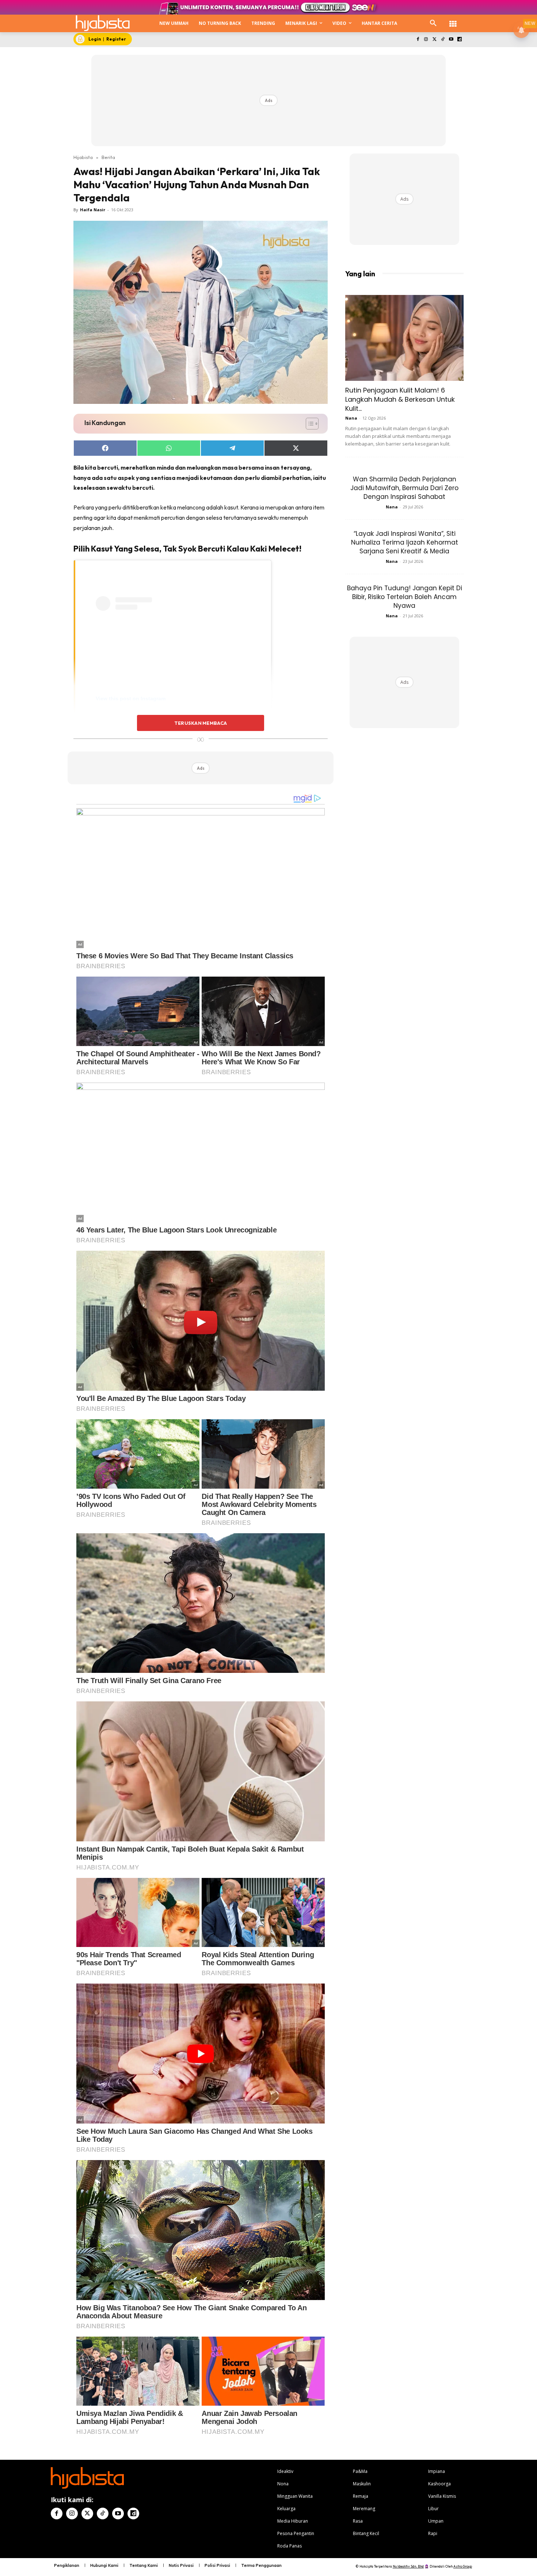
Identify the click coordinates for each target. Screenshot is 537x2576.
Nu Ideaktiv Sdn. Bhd (408, 2566)
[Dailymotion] (459, 40)
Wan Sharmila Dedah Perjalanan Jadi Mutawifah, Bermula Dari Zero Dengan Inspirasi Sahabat (404, 488)
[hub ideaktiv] (453, 20)
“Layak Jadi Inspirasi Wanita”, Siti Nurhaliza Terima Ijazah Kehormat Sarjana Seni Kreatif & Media (405, 542)
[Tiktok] (443, 40)
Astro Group (463, 2566)
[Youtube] (451, 40)
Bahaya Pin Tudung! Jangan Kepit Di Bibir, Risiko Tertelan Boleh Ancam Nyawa (405, 597)
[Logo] (103, 23)
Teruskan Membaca (201, 723)
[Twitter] (435, 40)
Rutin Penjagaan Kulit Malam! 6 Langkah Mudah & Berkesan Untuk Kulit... (400, 399)
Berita (108, 157)
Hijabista (83, 157)
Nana (351, 418)
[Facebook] (418, 40)
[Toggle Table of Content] (309, 424)
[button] (433, 23)
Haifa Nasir (93, 210)
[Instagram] (426, 40)
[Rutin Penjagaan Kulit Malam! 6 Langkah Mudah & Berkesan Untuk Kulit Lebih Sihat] (404, 338)
